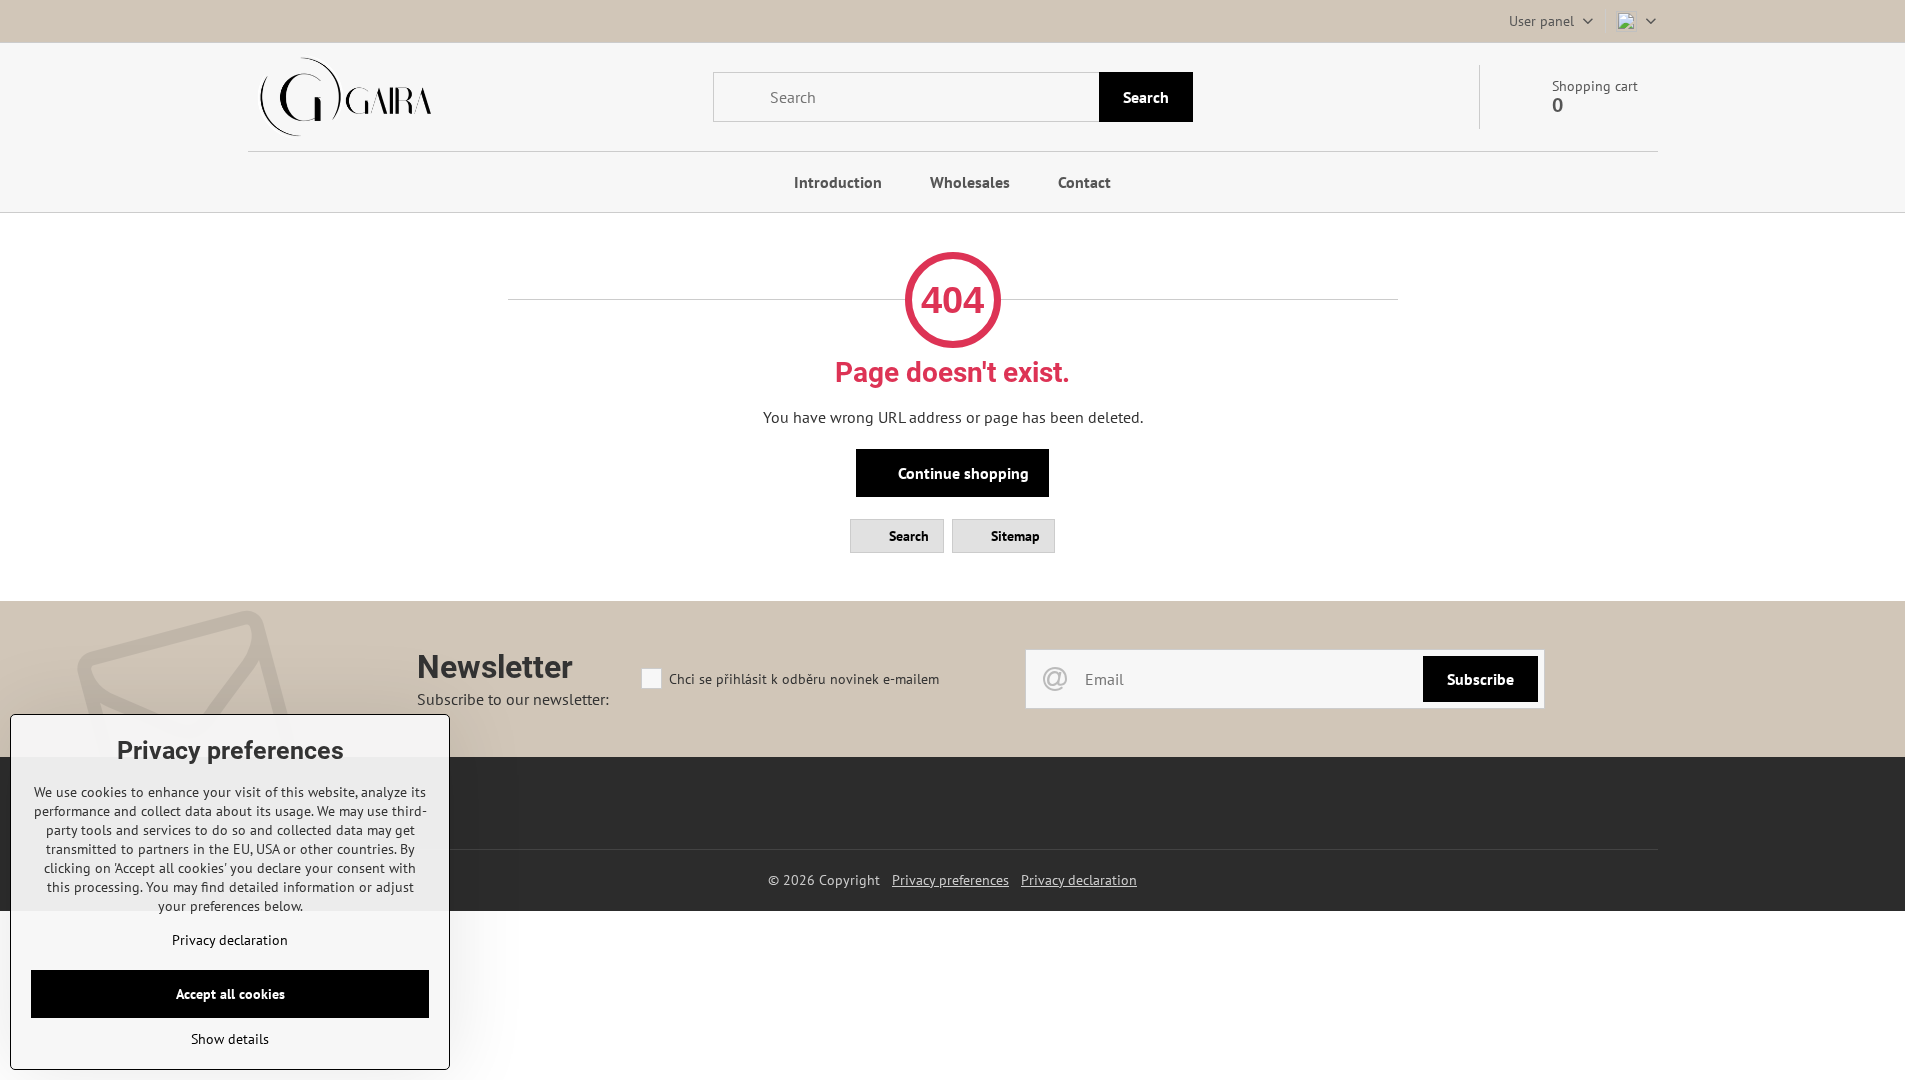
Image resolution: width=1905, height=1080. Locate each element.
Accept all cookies (230, 994)
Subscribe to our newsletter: (513, 699)
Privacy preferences (950, 880)
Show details (230, 1039)
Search (1146, 97)
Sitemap (1013, 536)
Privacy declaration (1079, 880)
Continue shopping (961, 473)
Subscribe (1480, 679)
